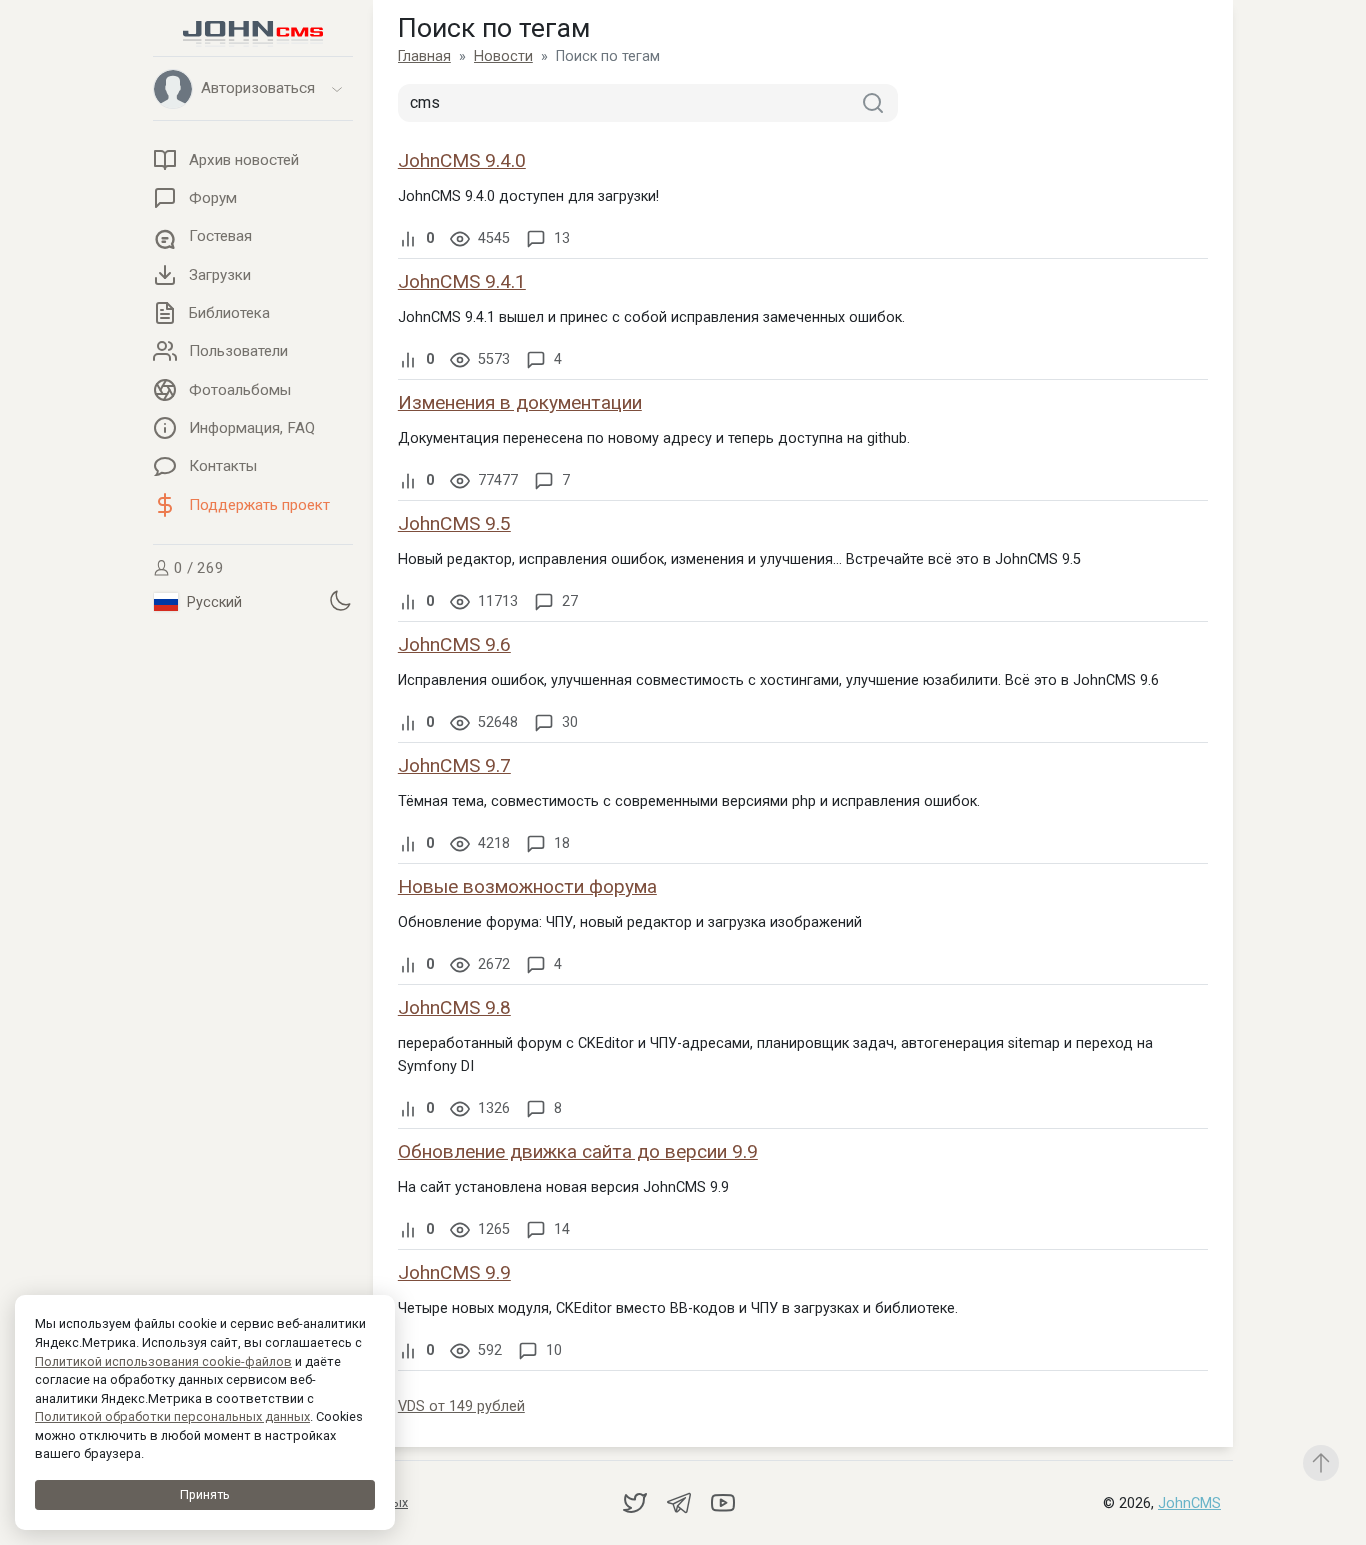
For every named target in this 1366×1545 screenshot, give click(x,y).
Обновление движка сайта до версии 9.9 (578, 1151)
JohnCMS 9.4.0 (462, 160)
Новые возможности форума (527, 886)
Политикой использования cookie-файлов (163, 1361)
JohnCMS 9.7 (454, 765)
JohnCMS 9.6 (454, 644)
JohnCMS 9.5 (454, 523)
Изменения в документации (520, 402)
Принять (205, 1494)
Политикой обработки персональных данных (172, 1416)
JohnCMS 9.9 (454, 1272)
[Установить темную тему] (340, 601)
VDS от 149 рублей (461, 1406)
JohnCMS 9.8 (454, 1007)
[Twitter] (637, 1502)
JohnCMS (1189, 1503)
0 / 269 (197, 568)
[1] (873, 103)
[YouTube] (723, 1502)
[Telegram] (681, 1502)
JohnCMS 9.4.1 (462, 281)
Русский (212, 602)
